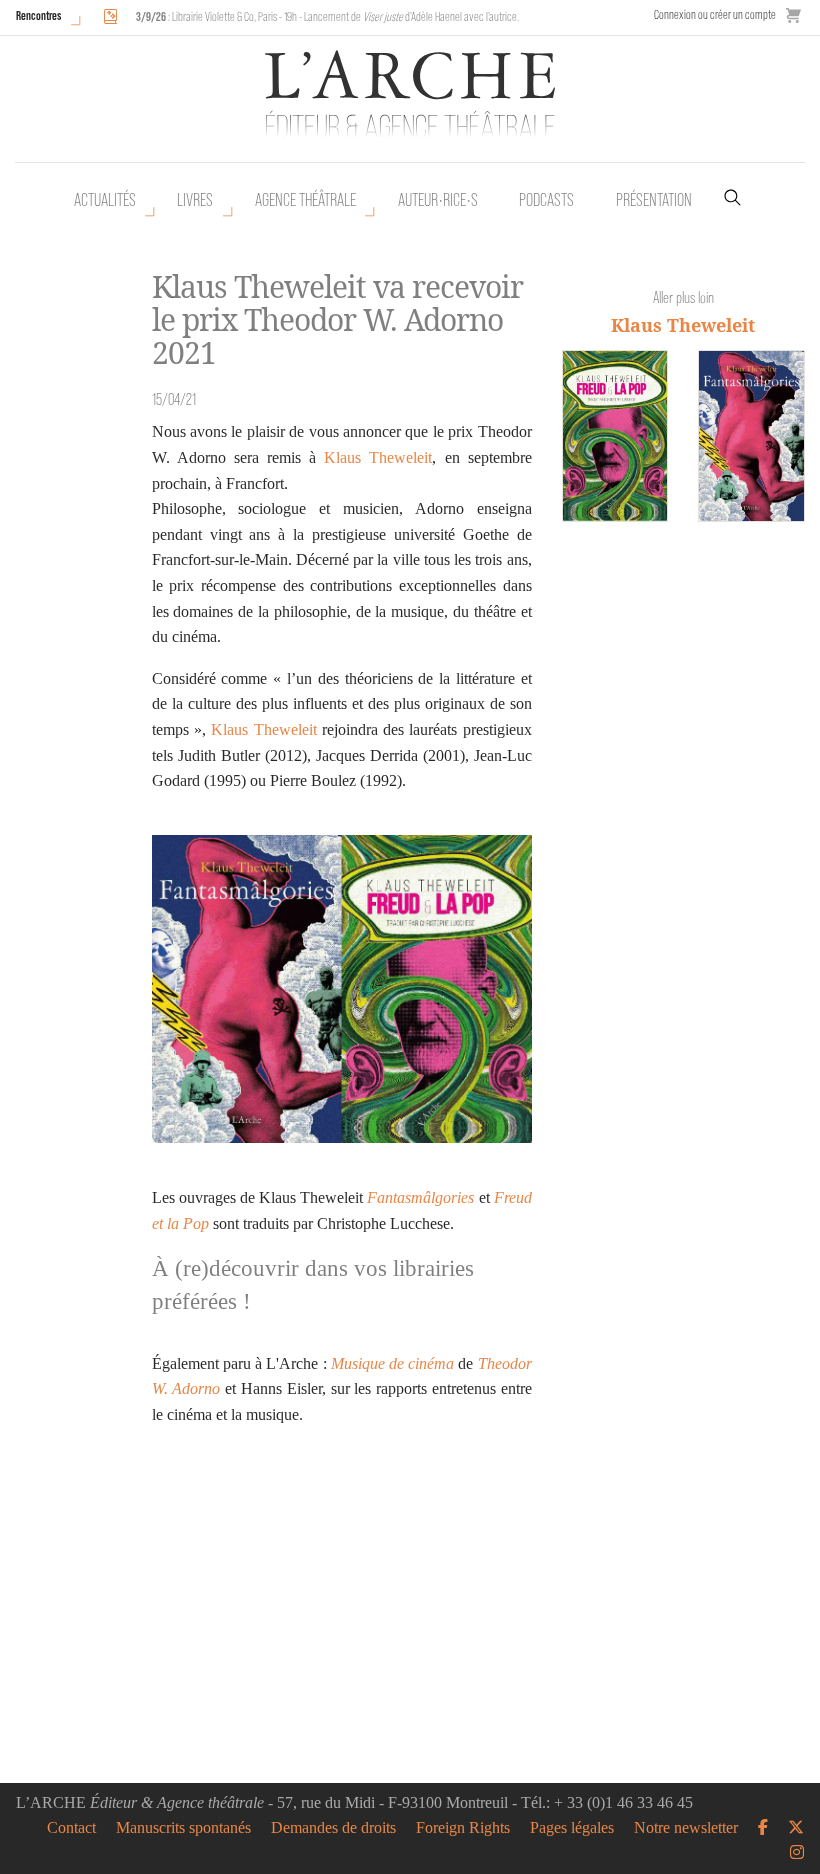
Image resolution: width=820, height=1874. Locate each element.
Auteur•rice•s (438, 200)
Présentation (654, 200)
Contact (71, 1828)
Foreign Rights (463, 1828)
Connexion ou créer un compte (715, 14)
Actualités (105, 200)
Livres (195, 200)
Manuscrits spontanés (183, 1828)
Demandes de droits (333, 1828)
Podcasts (546, 200)
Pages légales (572, 1828)
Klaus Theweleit (378, 457)
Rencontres (38, 15)
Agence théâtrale (305, 200)
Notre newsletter (686, 1828)
